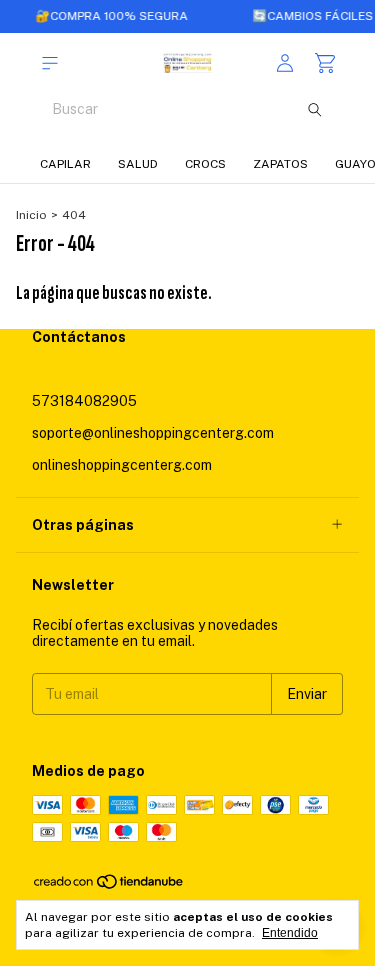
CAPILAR (65, 164)
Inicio (31, 215)
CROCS (205, 164)
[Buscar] (315, 109)
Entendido (290, 933)
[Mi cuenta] (285, 63)
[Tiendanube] (109, 886)
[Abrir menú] (50, 63)
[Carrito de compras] (325, 63)
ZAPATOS (280, 164)
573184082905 (84, 401)
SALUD (138, 164)
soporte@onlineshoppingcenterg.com (153, 433)
